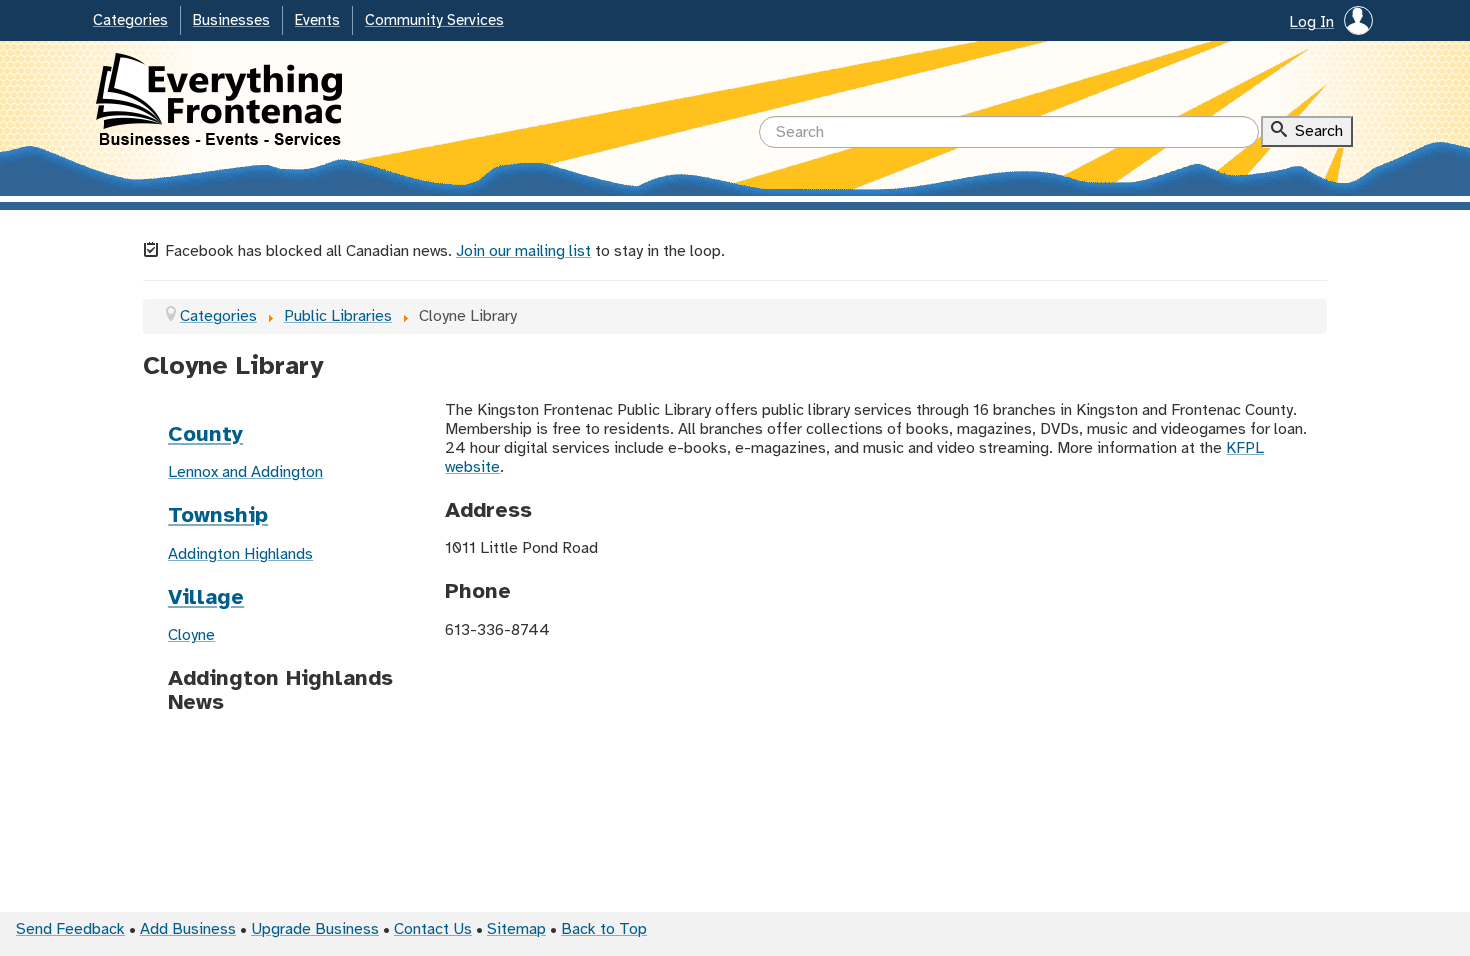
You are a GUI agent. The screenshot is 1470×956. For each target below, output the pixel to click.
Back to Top (604, 929)
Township (218, 516)
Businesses (231, 21)
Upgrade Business (315, 929)
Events (317, 21)
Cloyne (191, 635)
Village (206, 598)
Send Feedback (70, 929)
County (205, 435)
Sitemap (516, 929)
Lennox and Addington (245, 472)
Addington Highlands (240, 554)
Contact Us (433, 929)
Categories (130, 21)
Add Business (188, 929)
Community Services (434, 21)
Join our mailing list (523, 251)
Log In (1312, 23)
